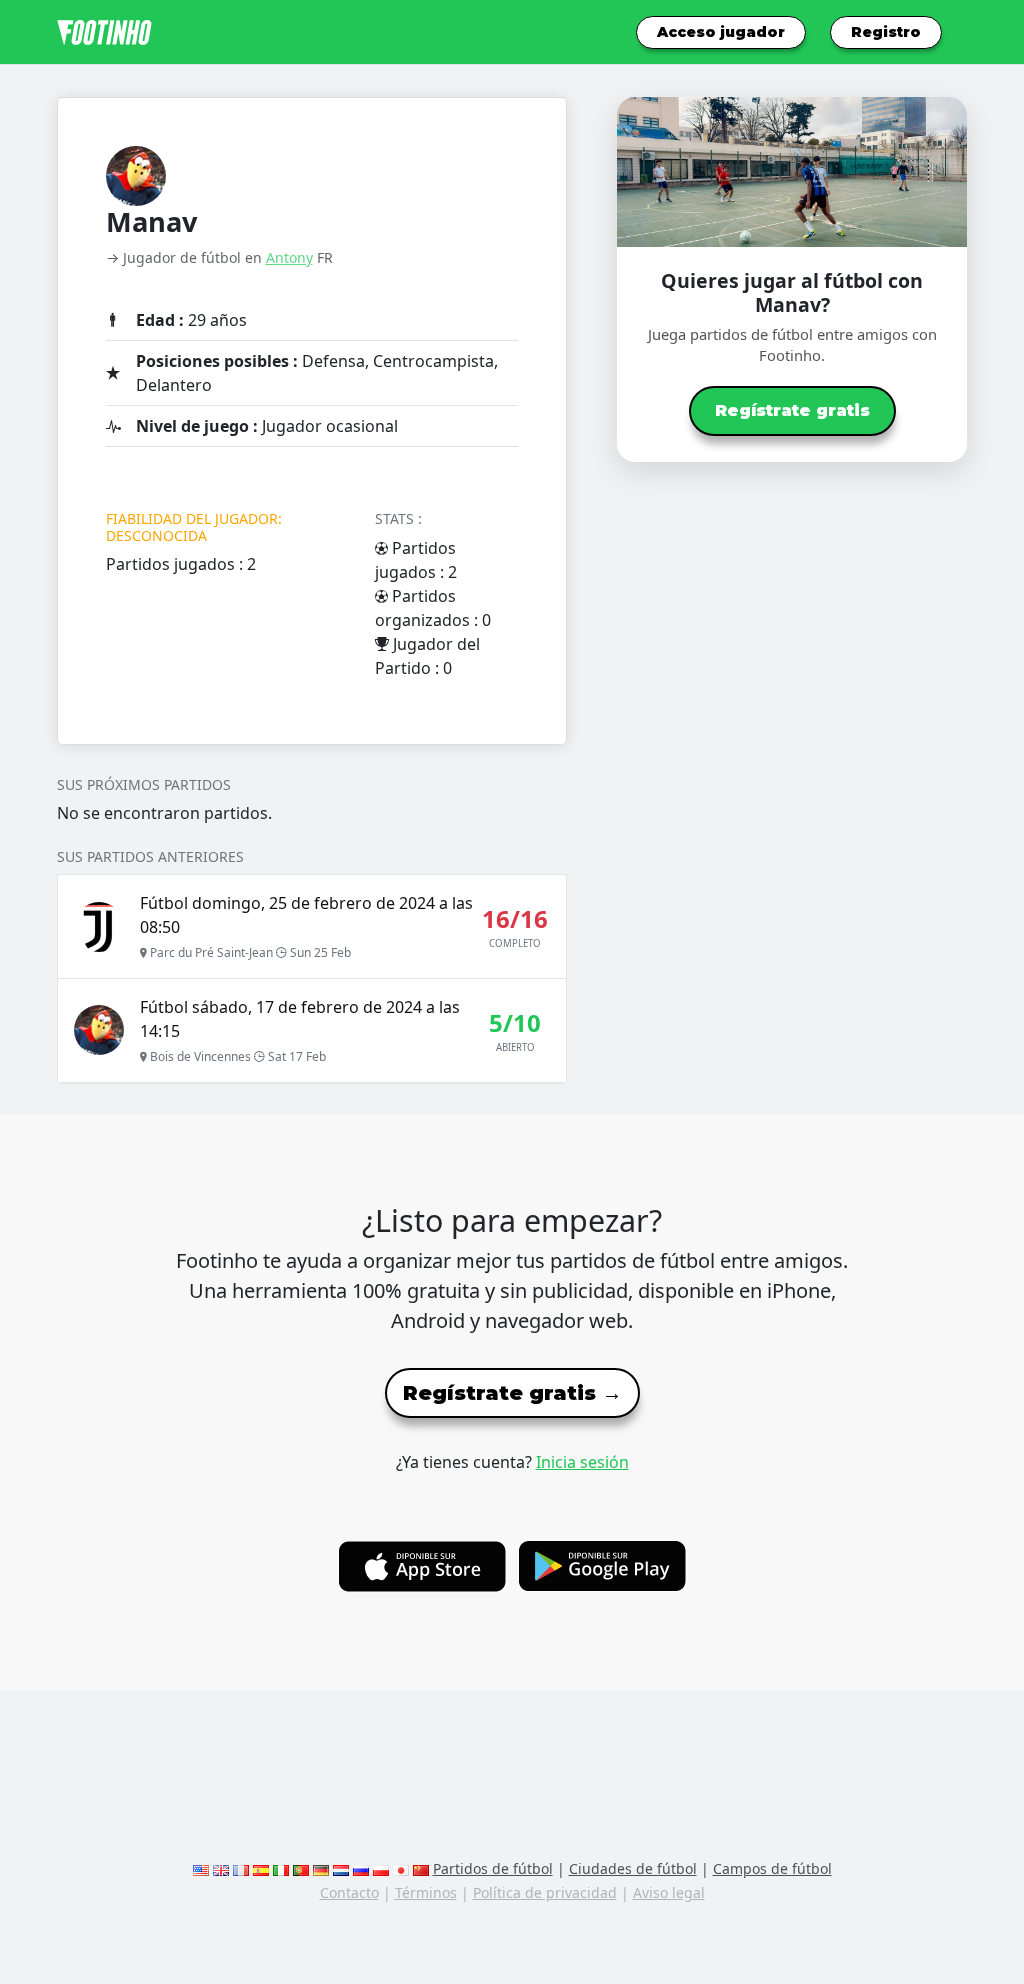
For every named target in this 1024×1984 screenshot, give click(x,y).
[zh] (421, 1868)
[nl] (341, 1868)
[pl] (381, 1868)
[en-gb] (221, 1868)
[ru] (361, 1868)
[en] (201, 1868)
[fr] (241, 1868)
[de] (321, 1868)
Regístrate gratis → (512, 1393)
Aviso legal (669, 1892)
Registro (886, 32)
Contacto (349, 1892)
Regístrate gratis (792, 410)
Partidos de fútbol (493, 1868)
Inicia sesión (582, 1462)
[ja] (401, 1868)
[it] (281, 1868)
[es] (261, 1868)
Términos (426, 1892)
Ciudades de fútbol (633, 1868)
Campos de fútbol (772, 1868)
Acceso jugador (721, 32)
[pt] (301, 1868)
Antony (289, 257)
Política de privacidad (545, 1892)
